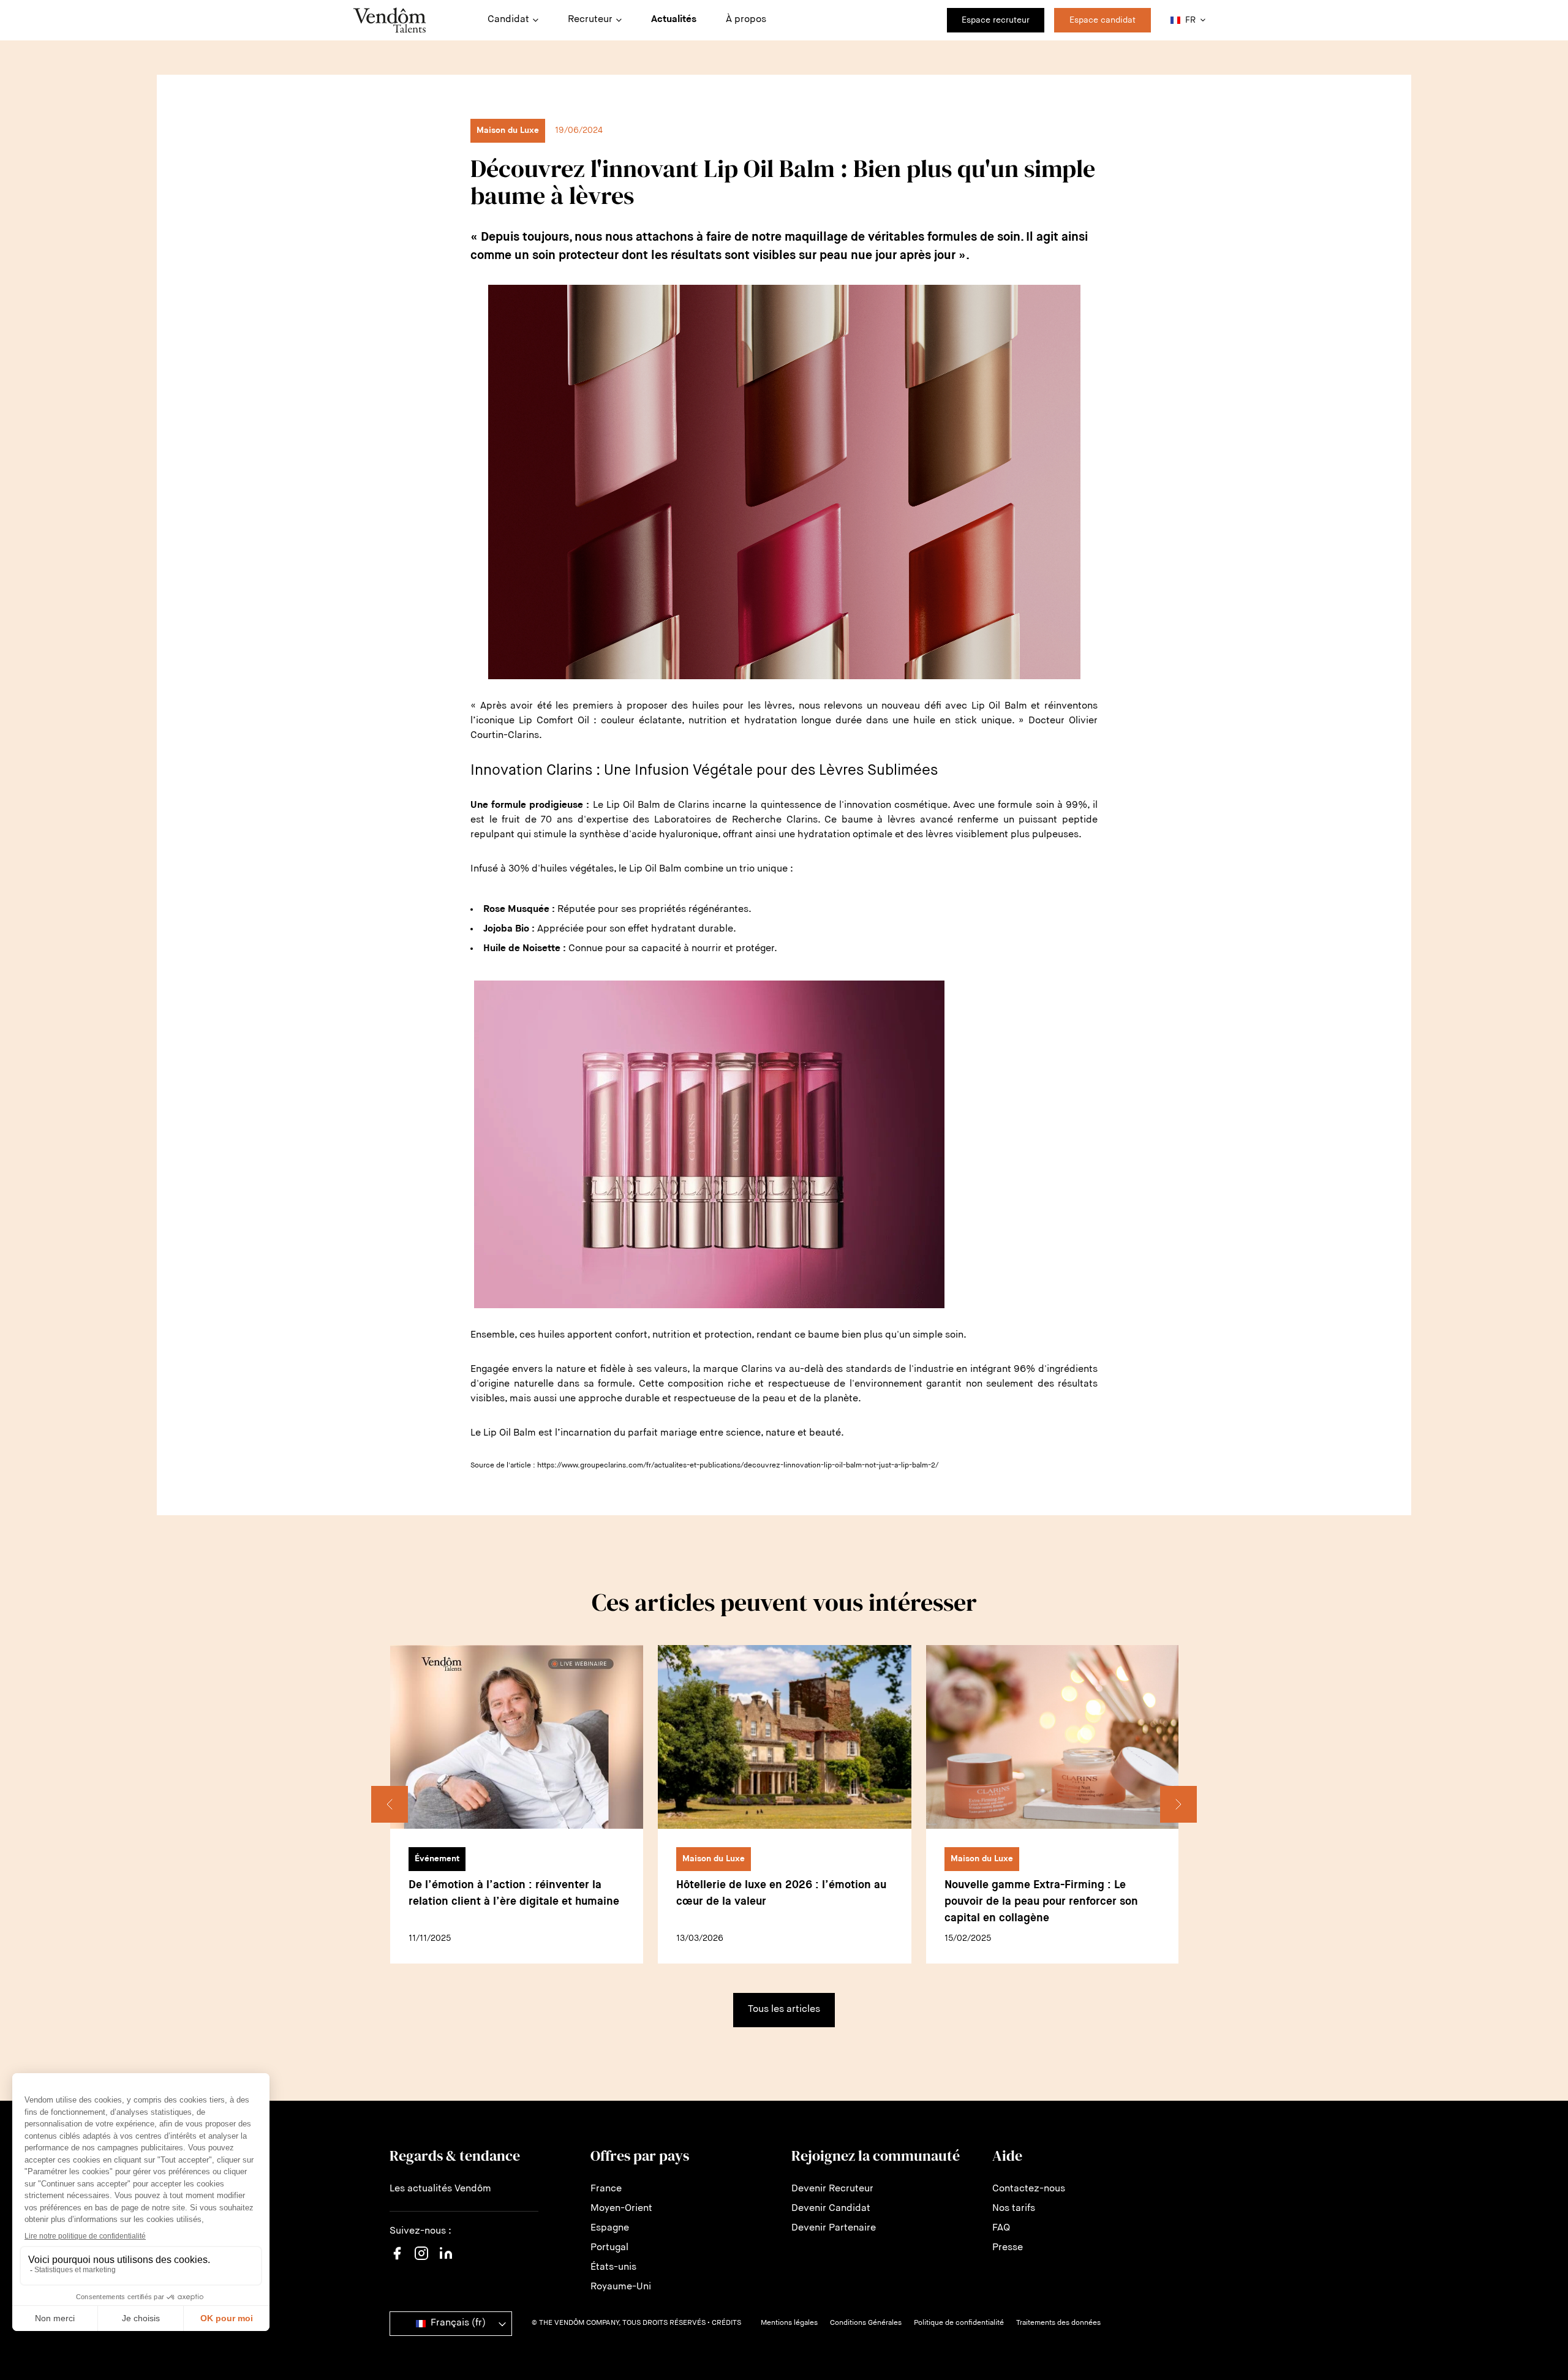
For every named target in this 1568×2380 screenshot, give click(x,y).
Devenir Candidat (831, 2209)
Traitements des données (1058, 2323)
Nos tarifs (1014, 2209)
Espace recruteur (996, 20)
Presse (1008, 2248)
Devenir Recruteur (832, 2189)
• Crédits (724, 2323)
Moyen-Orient (621, 2209)
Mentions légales (789, 2323)
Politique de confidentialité (959, 2323)
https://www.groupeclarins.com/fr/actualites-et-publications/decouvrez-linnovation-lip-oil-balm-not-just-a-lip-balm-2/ (738, 1466)
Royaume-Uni (621, 2287)
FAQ (1001, 2228)
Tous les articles (784, 2009)
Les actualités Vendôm (440, 2189)
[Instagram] (421, 2265)
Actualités (674, 20)
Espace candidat (1102, 20)
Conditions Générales (866, 2323)
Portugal (609, 2248)
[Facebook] (397, 2261)
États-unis (613, 2267)
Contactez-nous (1029, 2189)
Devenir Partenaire (834, 2228)
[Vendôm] (390, 20)
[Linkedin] (446, 2261)
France (606, 2189)
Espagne (610, 2228)
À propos (746, 20)
